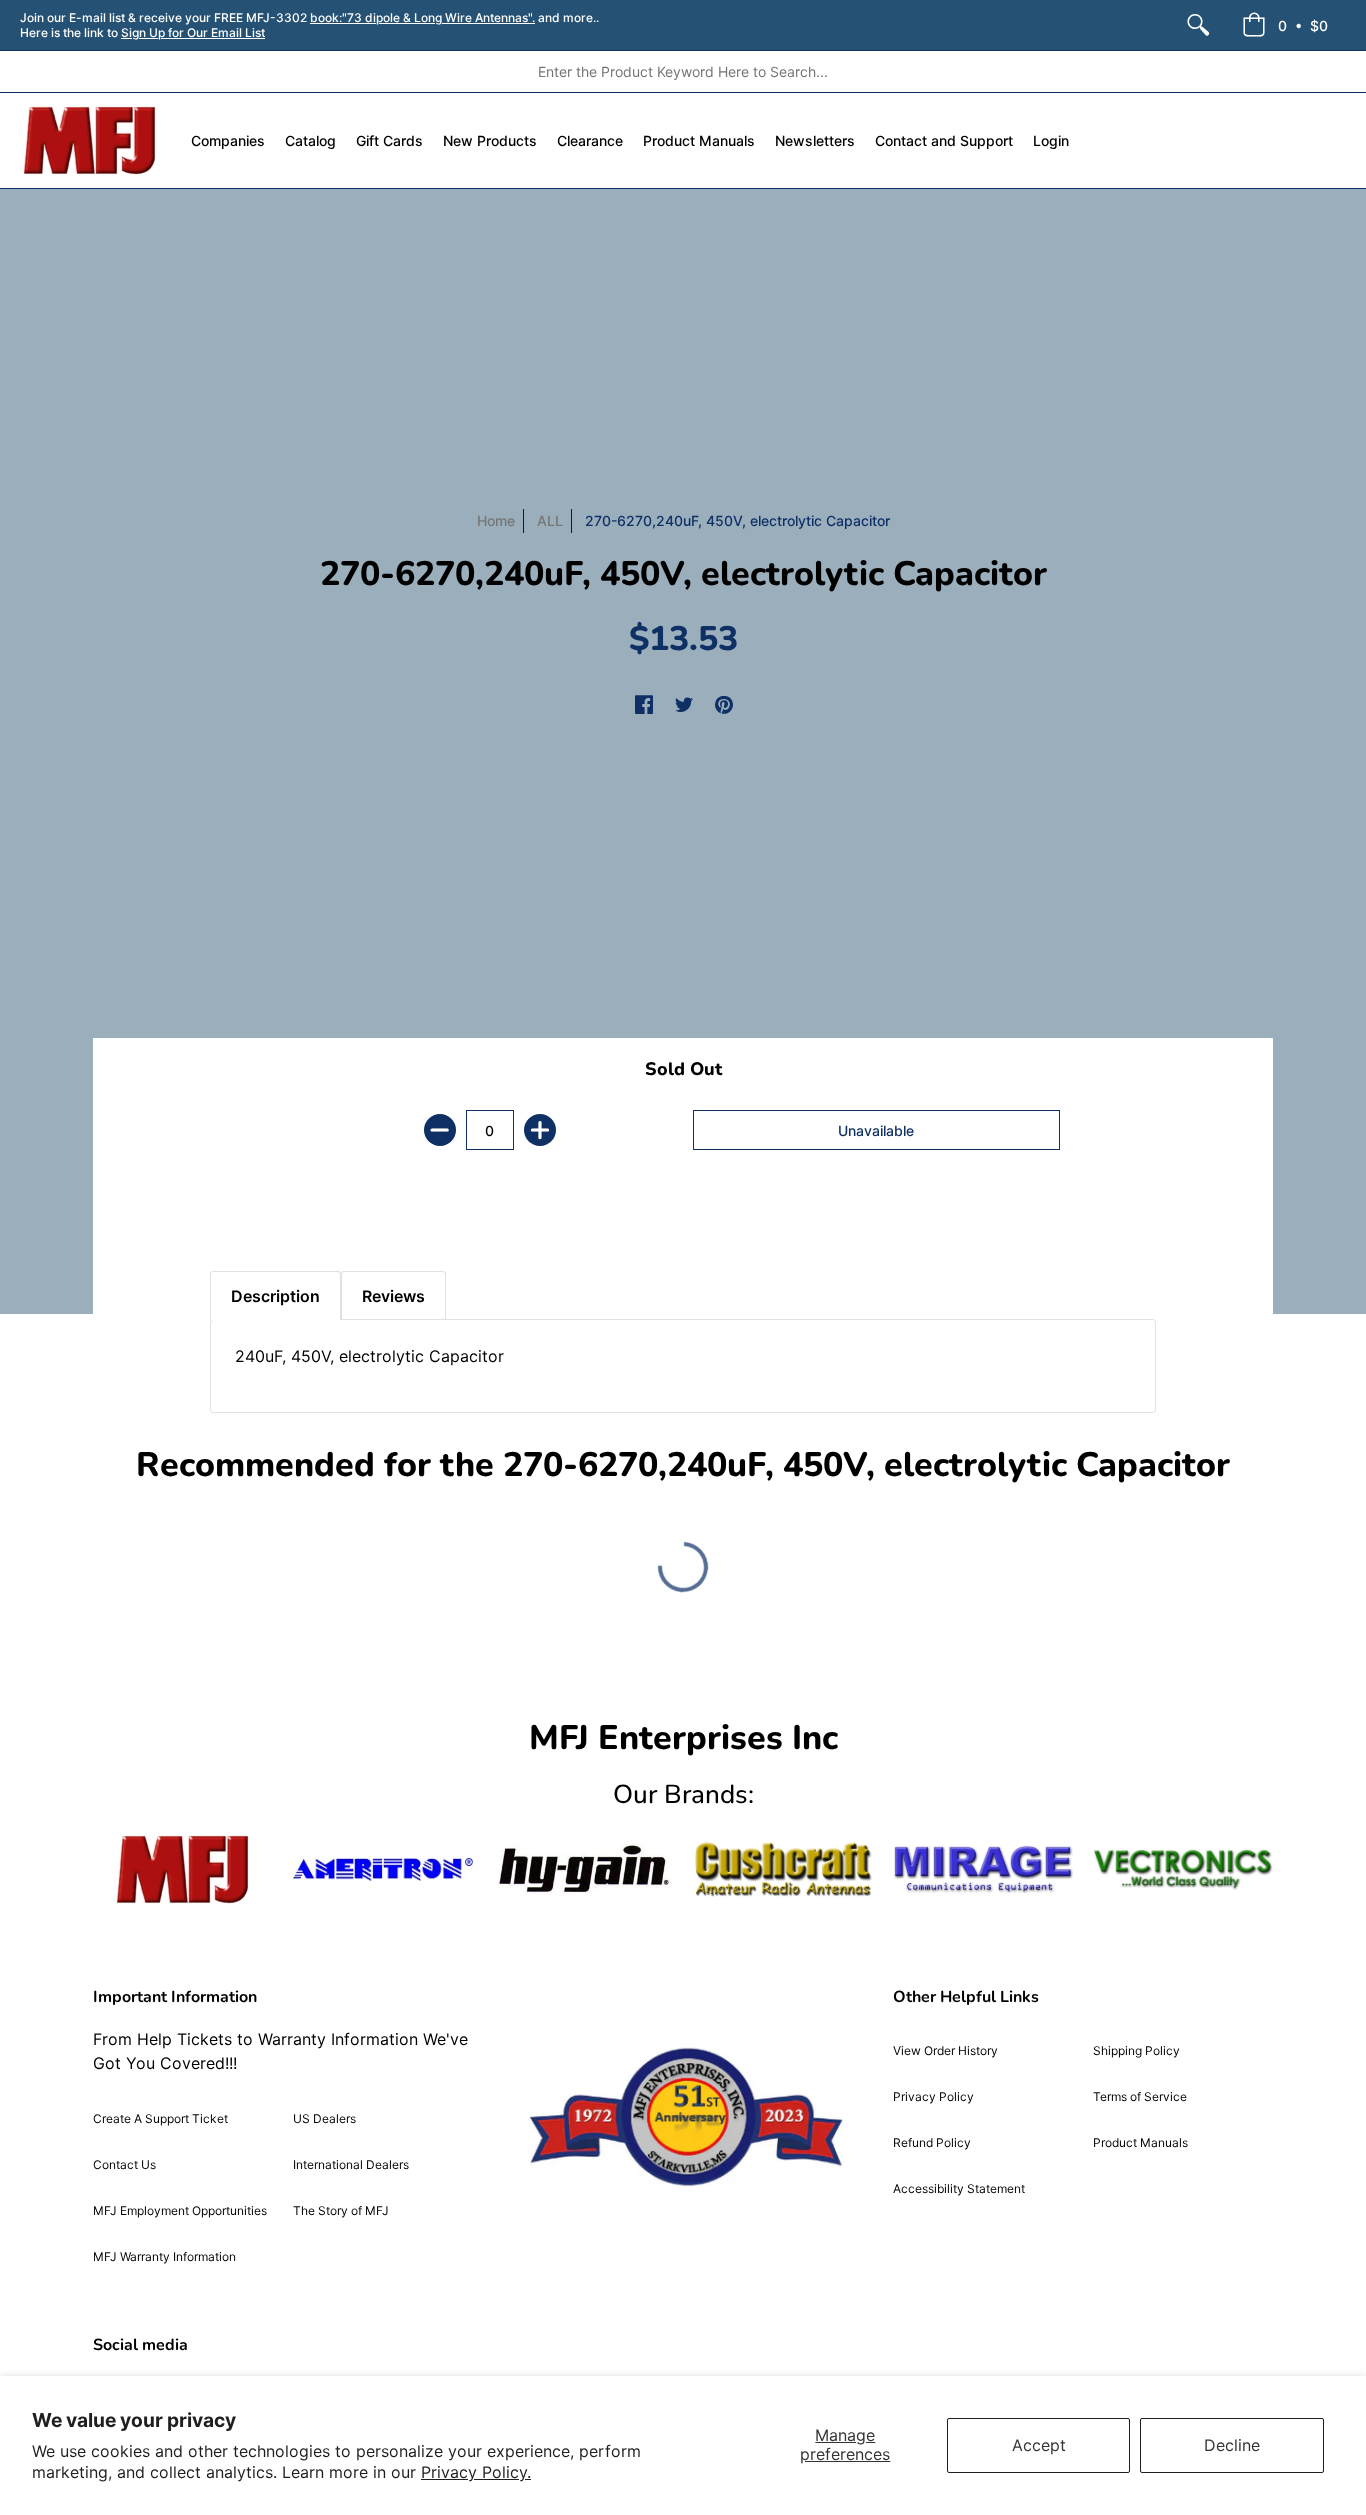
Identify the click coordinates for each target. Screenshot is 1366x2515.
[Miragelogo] (983, 1869)
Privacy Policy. (476, 2472)
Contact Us (124, 2164)
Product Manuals (1140, 2142)
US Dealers (324, 2118)
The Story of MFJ (341, 2210)
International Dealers (351, 2164)
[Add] (540, 1130)
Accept (1039, 2445)
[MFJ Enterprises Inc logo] (90, 140)
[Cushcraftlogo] (783, 1869)
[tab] (245, 1221)
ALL (550, 520)
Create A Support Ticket (160, 2118)
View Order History (945, 2050)
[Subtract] (440, 1130)
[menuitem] (1198, 25)
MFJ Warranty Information (164, 2256)
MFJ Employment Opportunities (180, 2210)
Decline (1232, 2445)
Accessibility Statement (959, 2188)
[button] (1285, 25)
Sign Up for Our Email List (193, 32)
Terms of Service (1140, 2096)
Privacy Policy (933, 2096)
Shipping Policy (1136, 2050)
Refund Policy (932, 2142)
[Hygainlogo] (583, 1869)
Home (496, 520)
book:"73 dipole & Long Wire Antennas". (422, 17)
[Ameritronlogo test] (383, 1869)
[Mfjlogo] (183, 1869)
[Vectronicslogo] (1183, 1869)
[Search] (1198, 25)
